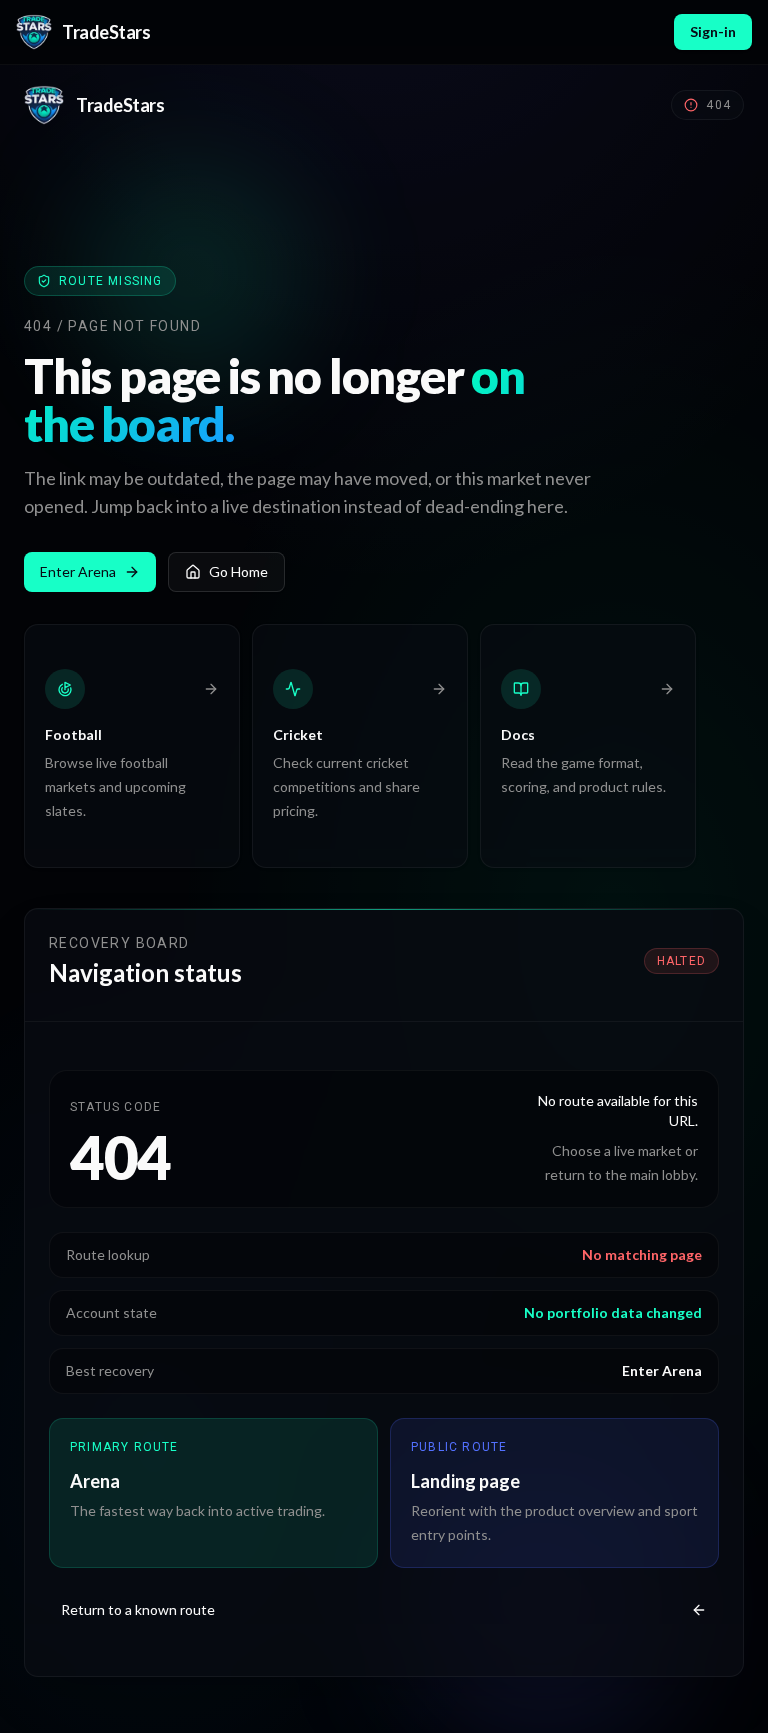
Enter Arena (78, 571)
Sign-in (713, 31)
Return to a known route (138, 1609)
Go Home (238, 571)
